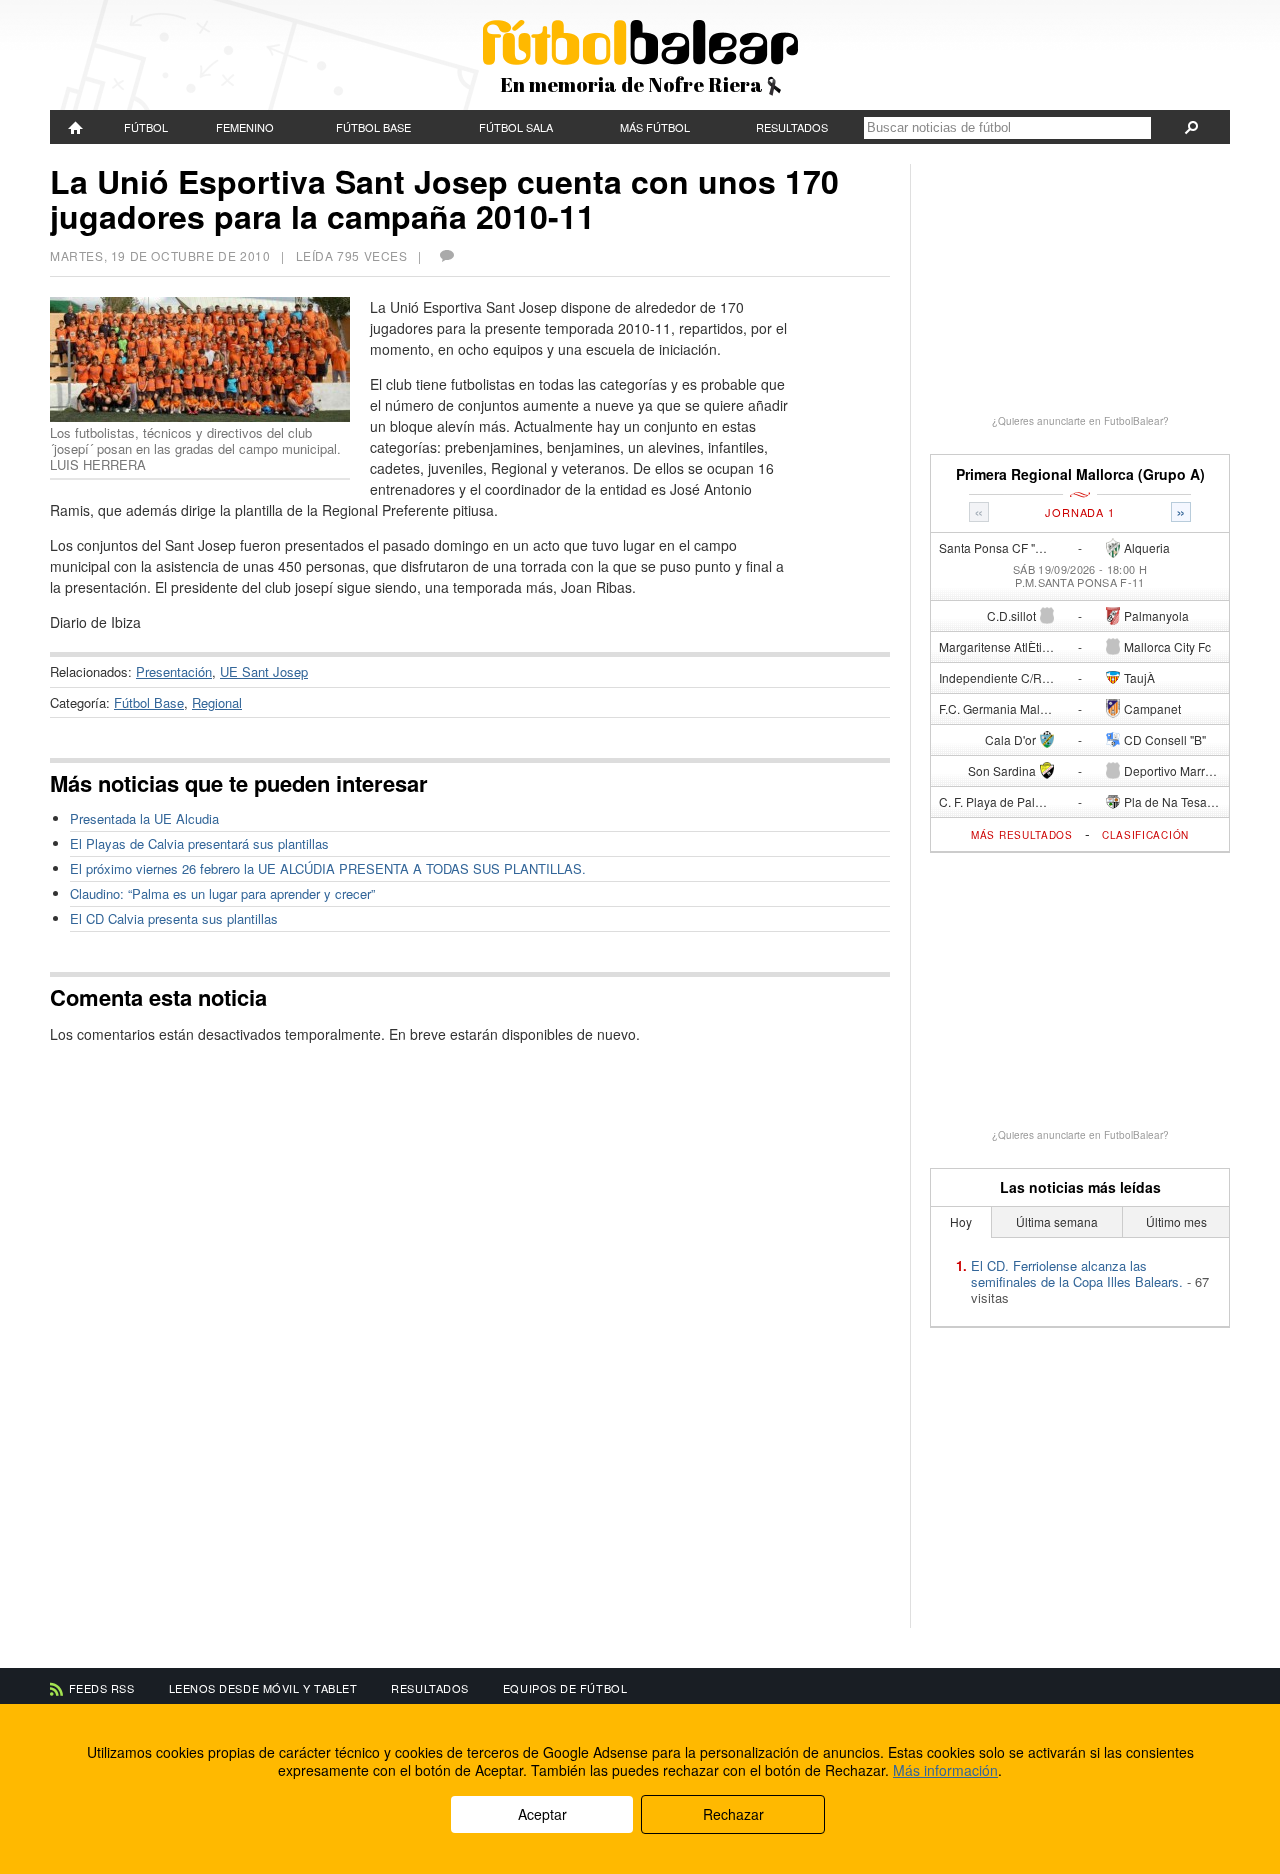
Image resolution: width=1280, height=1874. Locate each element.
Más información (945, 1770)
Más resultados (1022, 835)
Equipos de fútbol (565, 1688)
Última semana (1057, 1221)
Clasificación (1145, 835)
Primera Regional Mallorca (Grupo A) (1080, 474)
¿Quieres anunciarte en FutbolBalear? (1080, 421)
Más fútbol (655, 127)
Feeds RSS (102, 1688)
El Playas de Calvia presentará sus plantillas (199, 843)
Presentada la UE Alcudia (144, 818)
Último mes (1176, 1221)
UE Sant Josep (264, 671)
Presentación (174, 671)
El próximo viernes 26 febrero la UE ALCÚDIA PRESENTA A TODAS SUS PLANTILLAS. (328, 868)
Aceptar (542, 1814)
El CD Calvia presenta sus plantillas (174, 918)
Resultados (792, 127)
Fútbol (146, 127)
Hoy (961, 1221)
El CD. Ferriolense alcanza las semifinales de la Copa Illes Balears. (1077, 1273)
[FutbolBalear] (76, 127)
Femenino (245, 127)
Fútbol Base (373, 127)
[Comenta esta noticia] (446, 255)
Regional (217, 702)
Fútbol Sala (516, 127)
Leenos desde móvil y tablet (263, 1688)
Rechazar (733, 1814)
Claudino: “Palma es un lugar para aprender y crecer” (222, 893)
